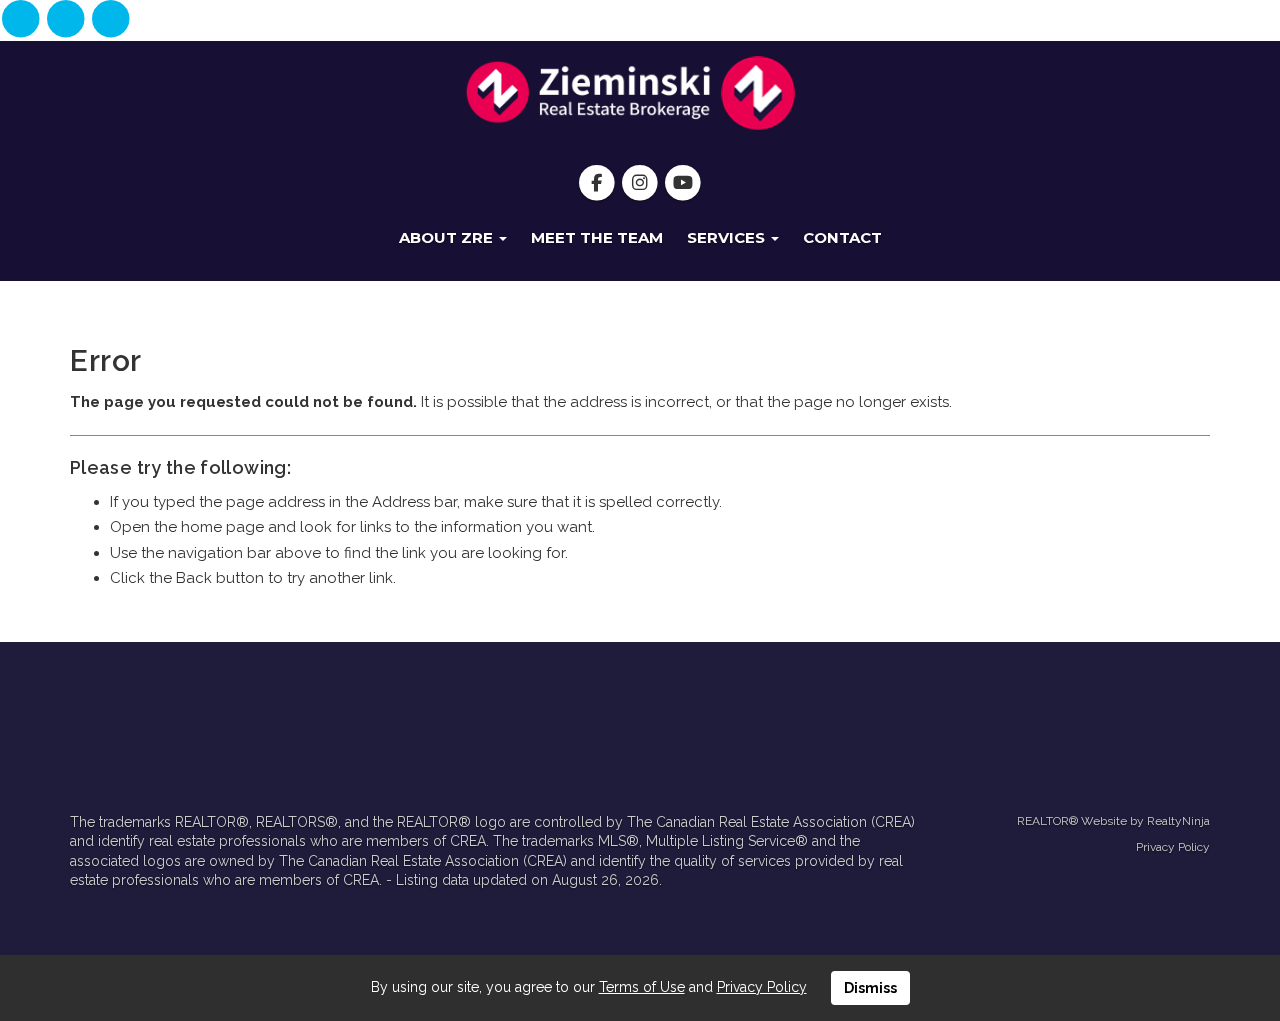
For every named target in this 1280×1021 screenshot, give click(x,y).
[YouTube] (111, 20)
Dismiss (870, 988)
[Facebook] (22, 20)
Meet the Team (597, 237)
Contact (842, 237)
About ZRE (448, 237)
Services (728, 237)
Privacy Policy (1173, 847)
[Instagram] (67, 20)
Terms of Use (642, 987)
